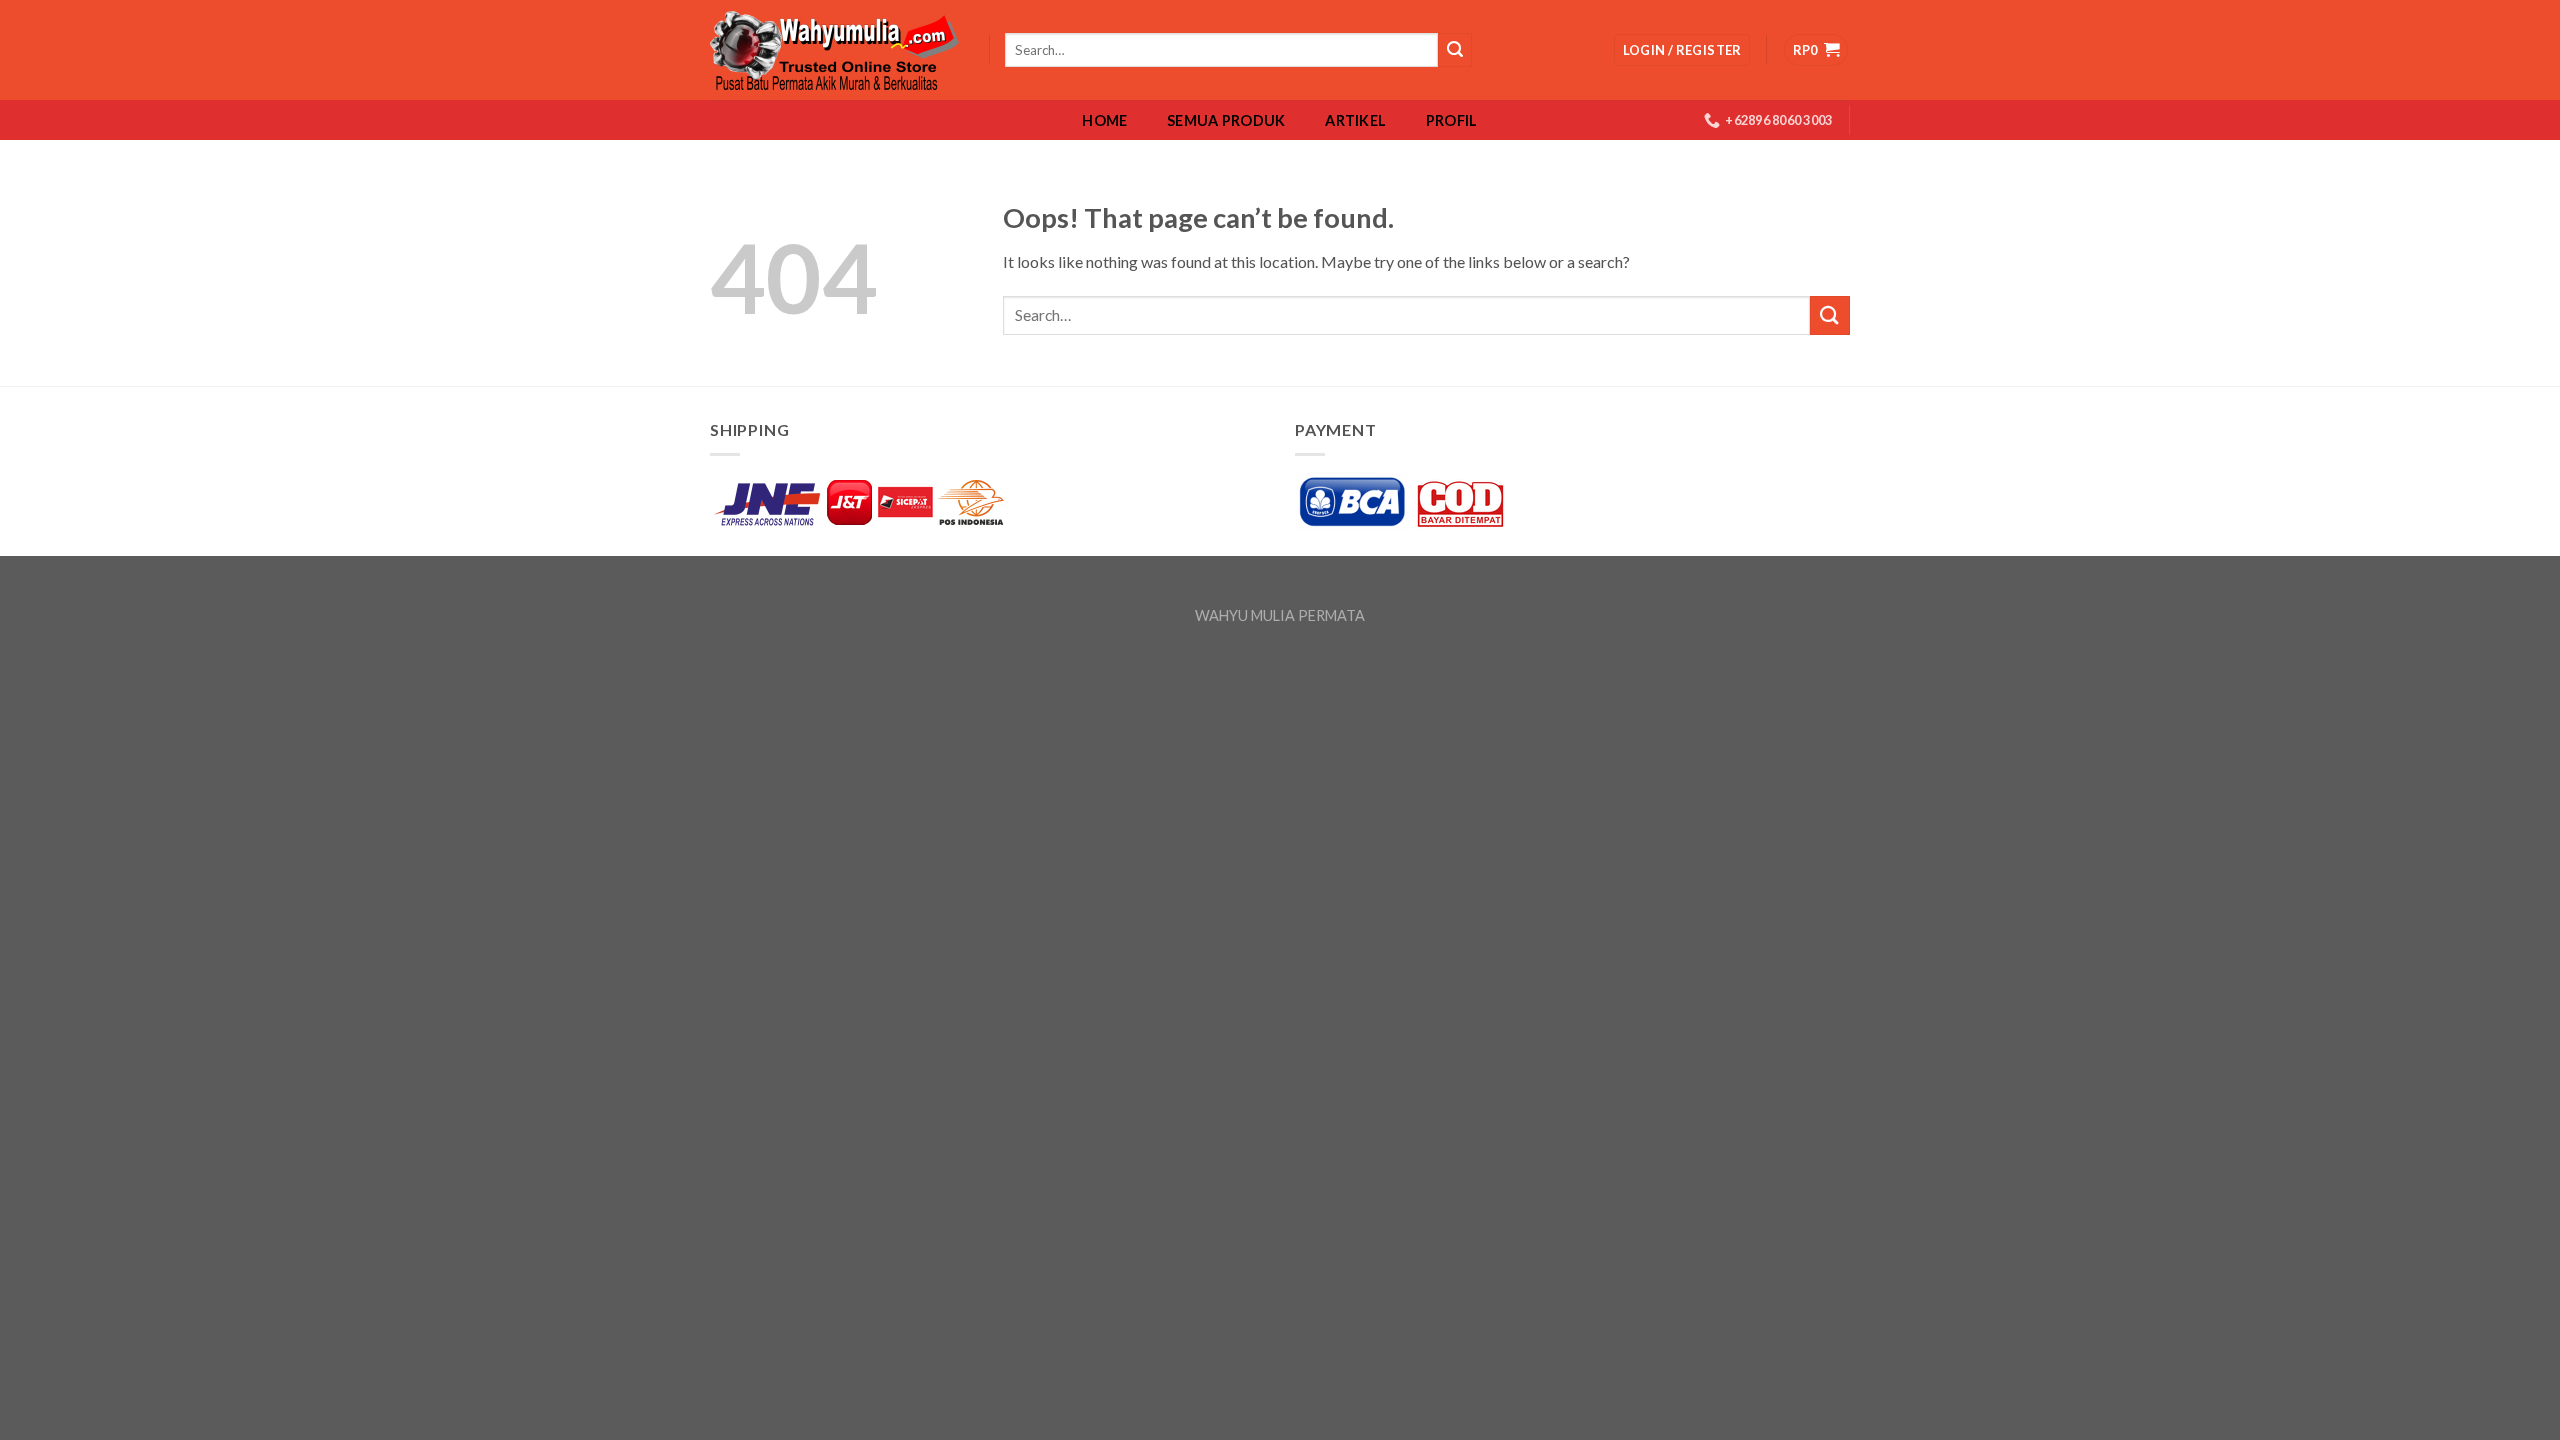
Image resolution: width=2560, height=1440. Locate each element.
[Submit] (1830, 315)
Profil (1452, 121)
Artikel (1355, 121)
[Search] (1455, 50)
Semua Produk (1226, 121)
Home (1104, 121)
